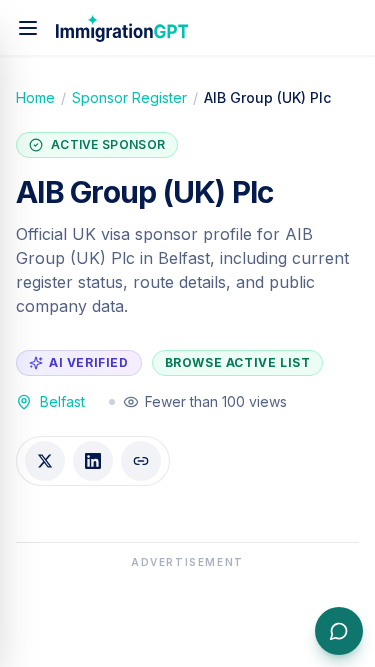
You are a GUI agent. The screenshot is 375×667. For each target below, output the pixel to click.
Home (35, 97)
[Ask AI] (339, 631)
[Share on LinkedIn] (93, 461)
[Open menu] (28, 28)
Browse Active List (238, 362)
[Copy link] (141, 461)
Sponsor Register (129, 97)
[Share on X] (45, 461)
